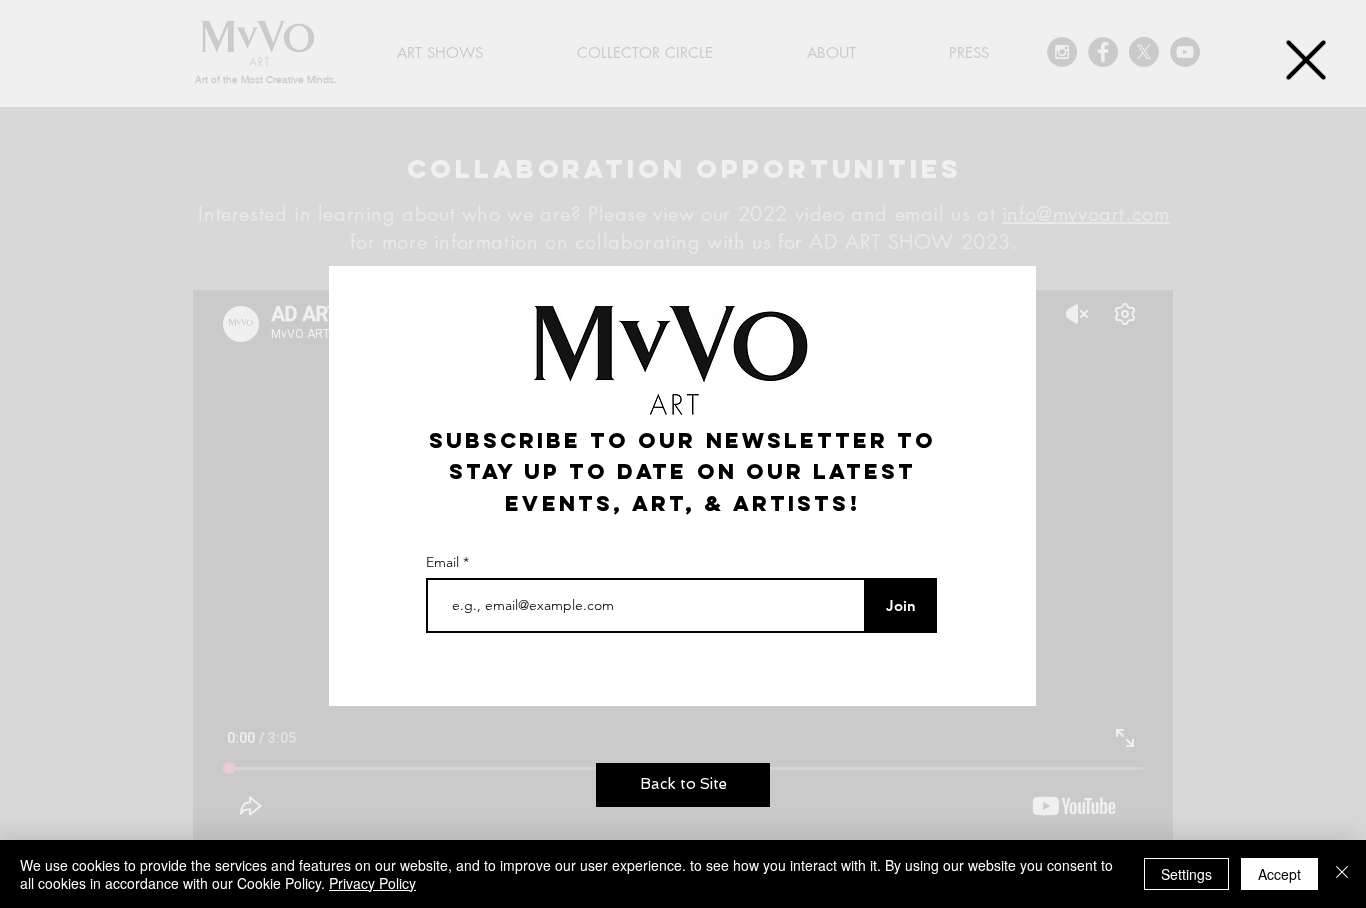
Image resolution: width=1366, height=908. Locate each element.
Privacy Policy (372, 883)
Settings (1186, 874)
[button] (1306, 60)
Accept (1279, 874)
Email (444, 562)
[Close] (1342, 874)
